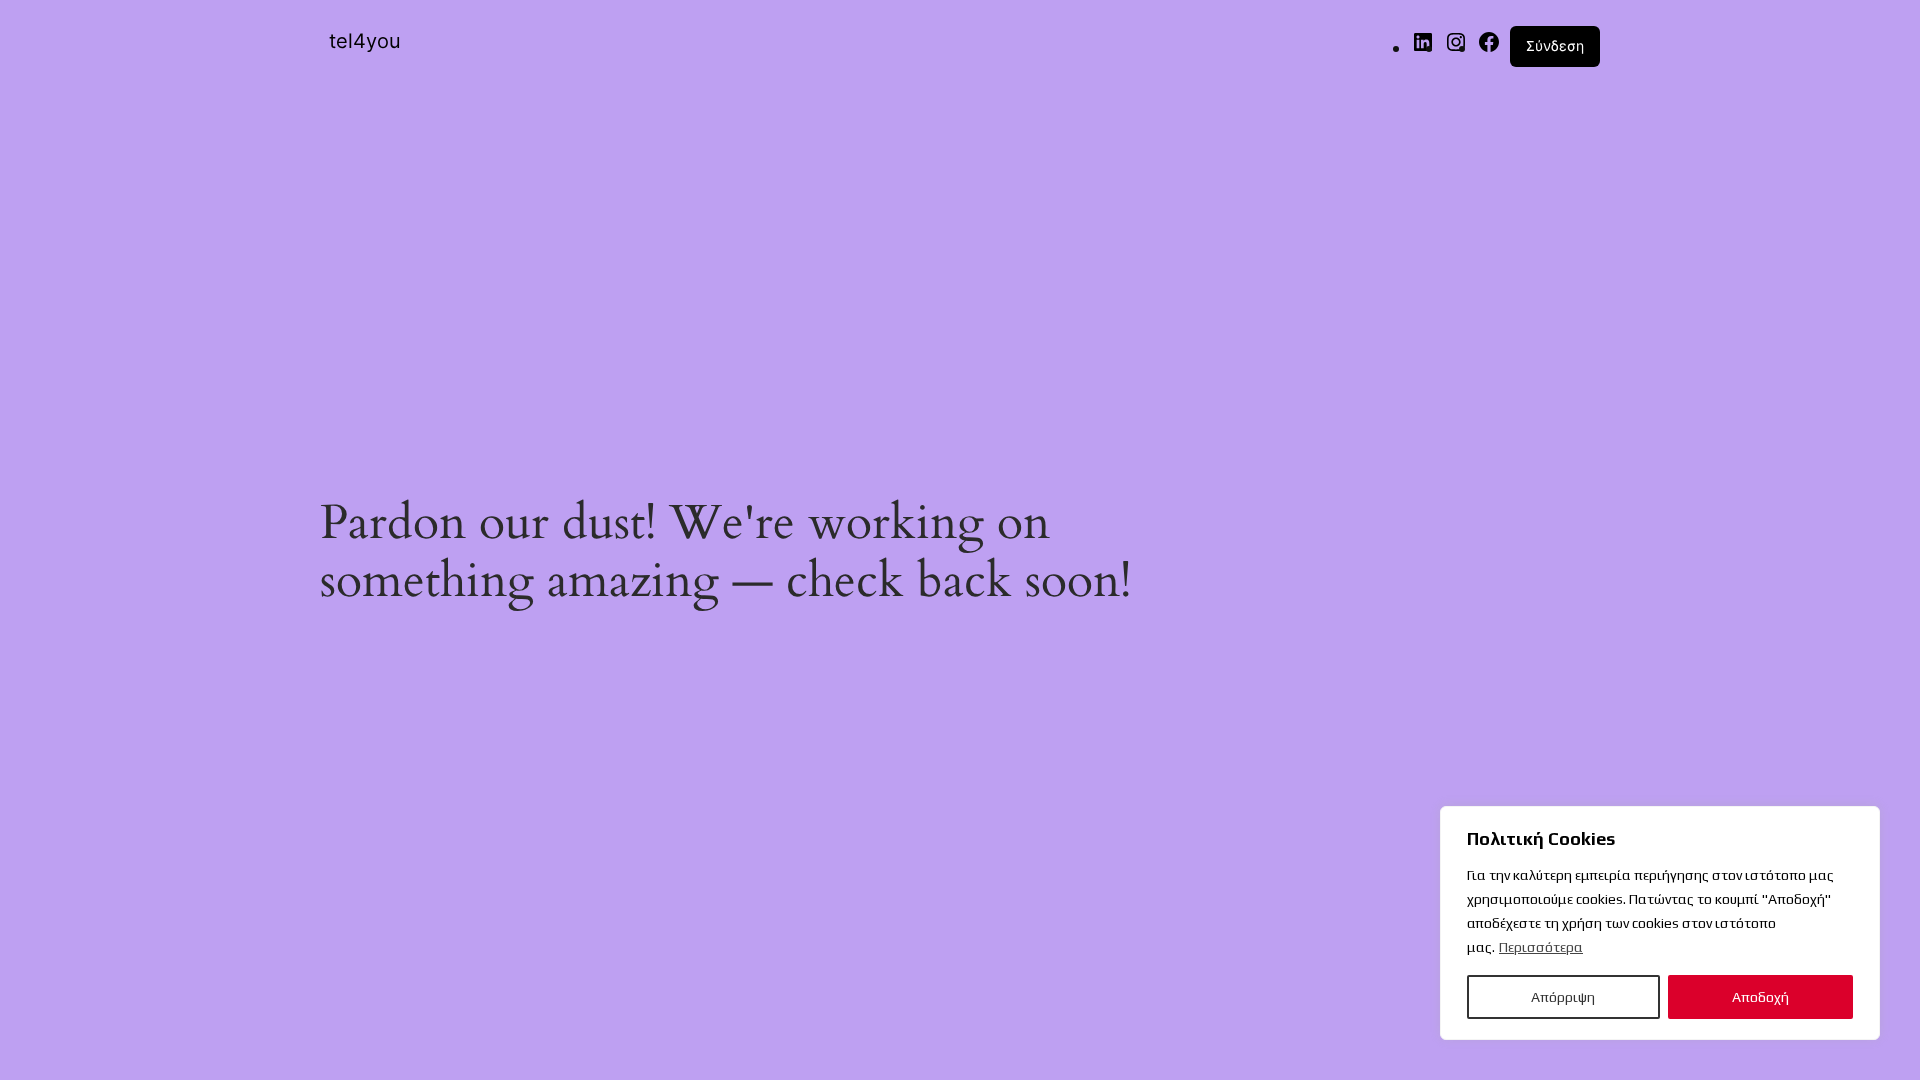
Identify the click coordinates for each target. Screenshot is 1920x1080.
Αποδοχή (1760, 997)
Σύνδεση (1555, 45)
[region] (1660, 923)
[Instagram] (1456, 47)
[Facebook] (1489, 47)
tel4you (365, 41)
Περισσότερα (1541, 947)
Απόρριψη (1563, 997)
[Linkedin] (1423, 47)
